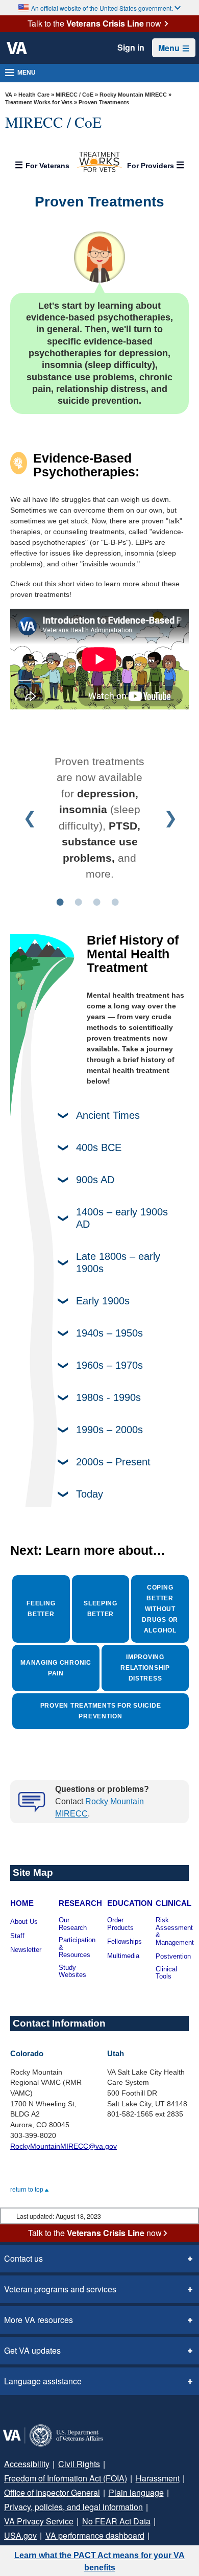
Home (22, 1903)
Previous (29, 818)
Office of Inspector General (52, 2492)
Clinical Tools (166, 1973)
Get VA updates (32, 2350)
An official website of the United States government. (102, 8)
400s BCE (99, 1147)
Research (80, 1903)
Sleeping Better (101, 1609)
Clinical (173, 1903)
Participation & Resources (77, 1948)
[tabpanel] (99, 818)
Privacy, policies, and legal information (73, 2507)
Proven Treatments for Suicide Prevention (101, 1711)
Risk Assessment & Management (175, 1931)
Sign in (131, 48)
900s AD (95, 1180)
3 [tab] (96, 901)
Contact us (23, 2258)
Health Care (34, 95)
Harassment (158, 2478)
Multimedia (123, 1956)
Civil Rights (79, 2464)
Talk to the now (94, 24)
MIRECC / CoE (74, 95)
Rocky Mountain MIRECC (133, 95)
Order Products (120, 1924)
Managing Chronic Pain (56, 1668)
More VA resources (39, 2320)
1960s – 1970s (109, 1365)
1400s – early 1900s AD (122, 1218)
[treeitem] (99, 162)
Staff (17, 1936)
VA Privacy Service (39, 2521)
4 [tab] (115, 901)
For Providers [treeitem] (152, 166)
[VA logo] (17, 48)
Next (170, 818)
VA (9, 95)
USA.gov (20, 2535)
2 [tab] (78, 901)
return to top (28, 2190)
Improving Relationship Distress (145, 1668)
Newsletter (26, 1950)
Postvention (173, 1957)
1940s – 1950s (109, 1333)
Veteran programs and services (60, 2289)
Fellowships (125, 1942)
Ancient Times (108, 1115)
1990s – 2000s (109, 1430)
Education (130, 1903)
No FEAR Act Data (116, 2521)
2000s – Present (113, 1462)
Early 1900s (103, 1301)
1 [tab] (60, 901)
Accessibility (27, 2464)
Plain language (136, 2492)
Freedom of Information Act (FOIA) (66, 2478)
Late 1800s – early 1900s (118, 1262)
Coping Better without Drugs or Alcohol (160, 1609)
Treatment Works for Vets (39, 102)
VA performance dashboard (95, 2535)
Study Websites (72, 1972)
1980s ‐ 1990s (108, 1397)
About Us (24, 1922)
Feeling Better (41, 1609)
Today (90, 1494)
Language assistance (43, 2381)
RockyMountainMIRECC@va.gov (64, 2146)
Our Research (73, 1924)
